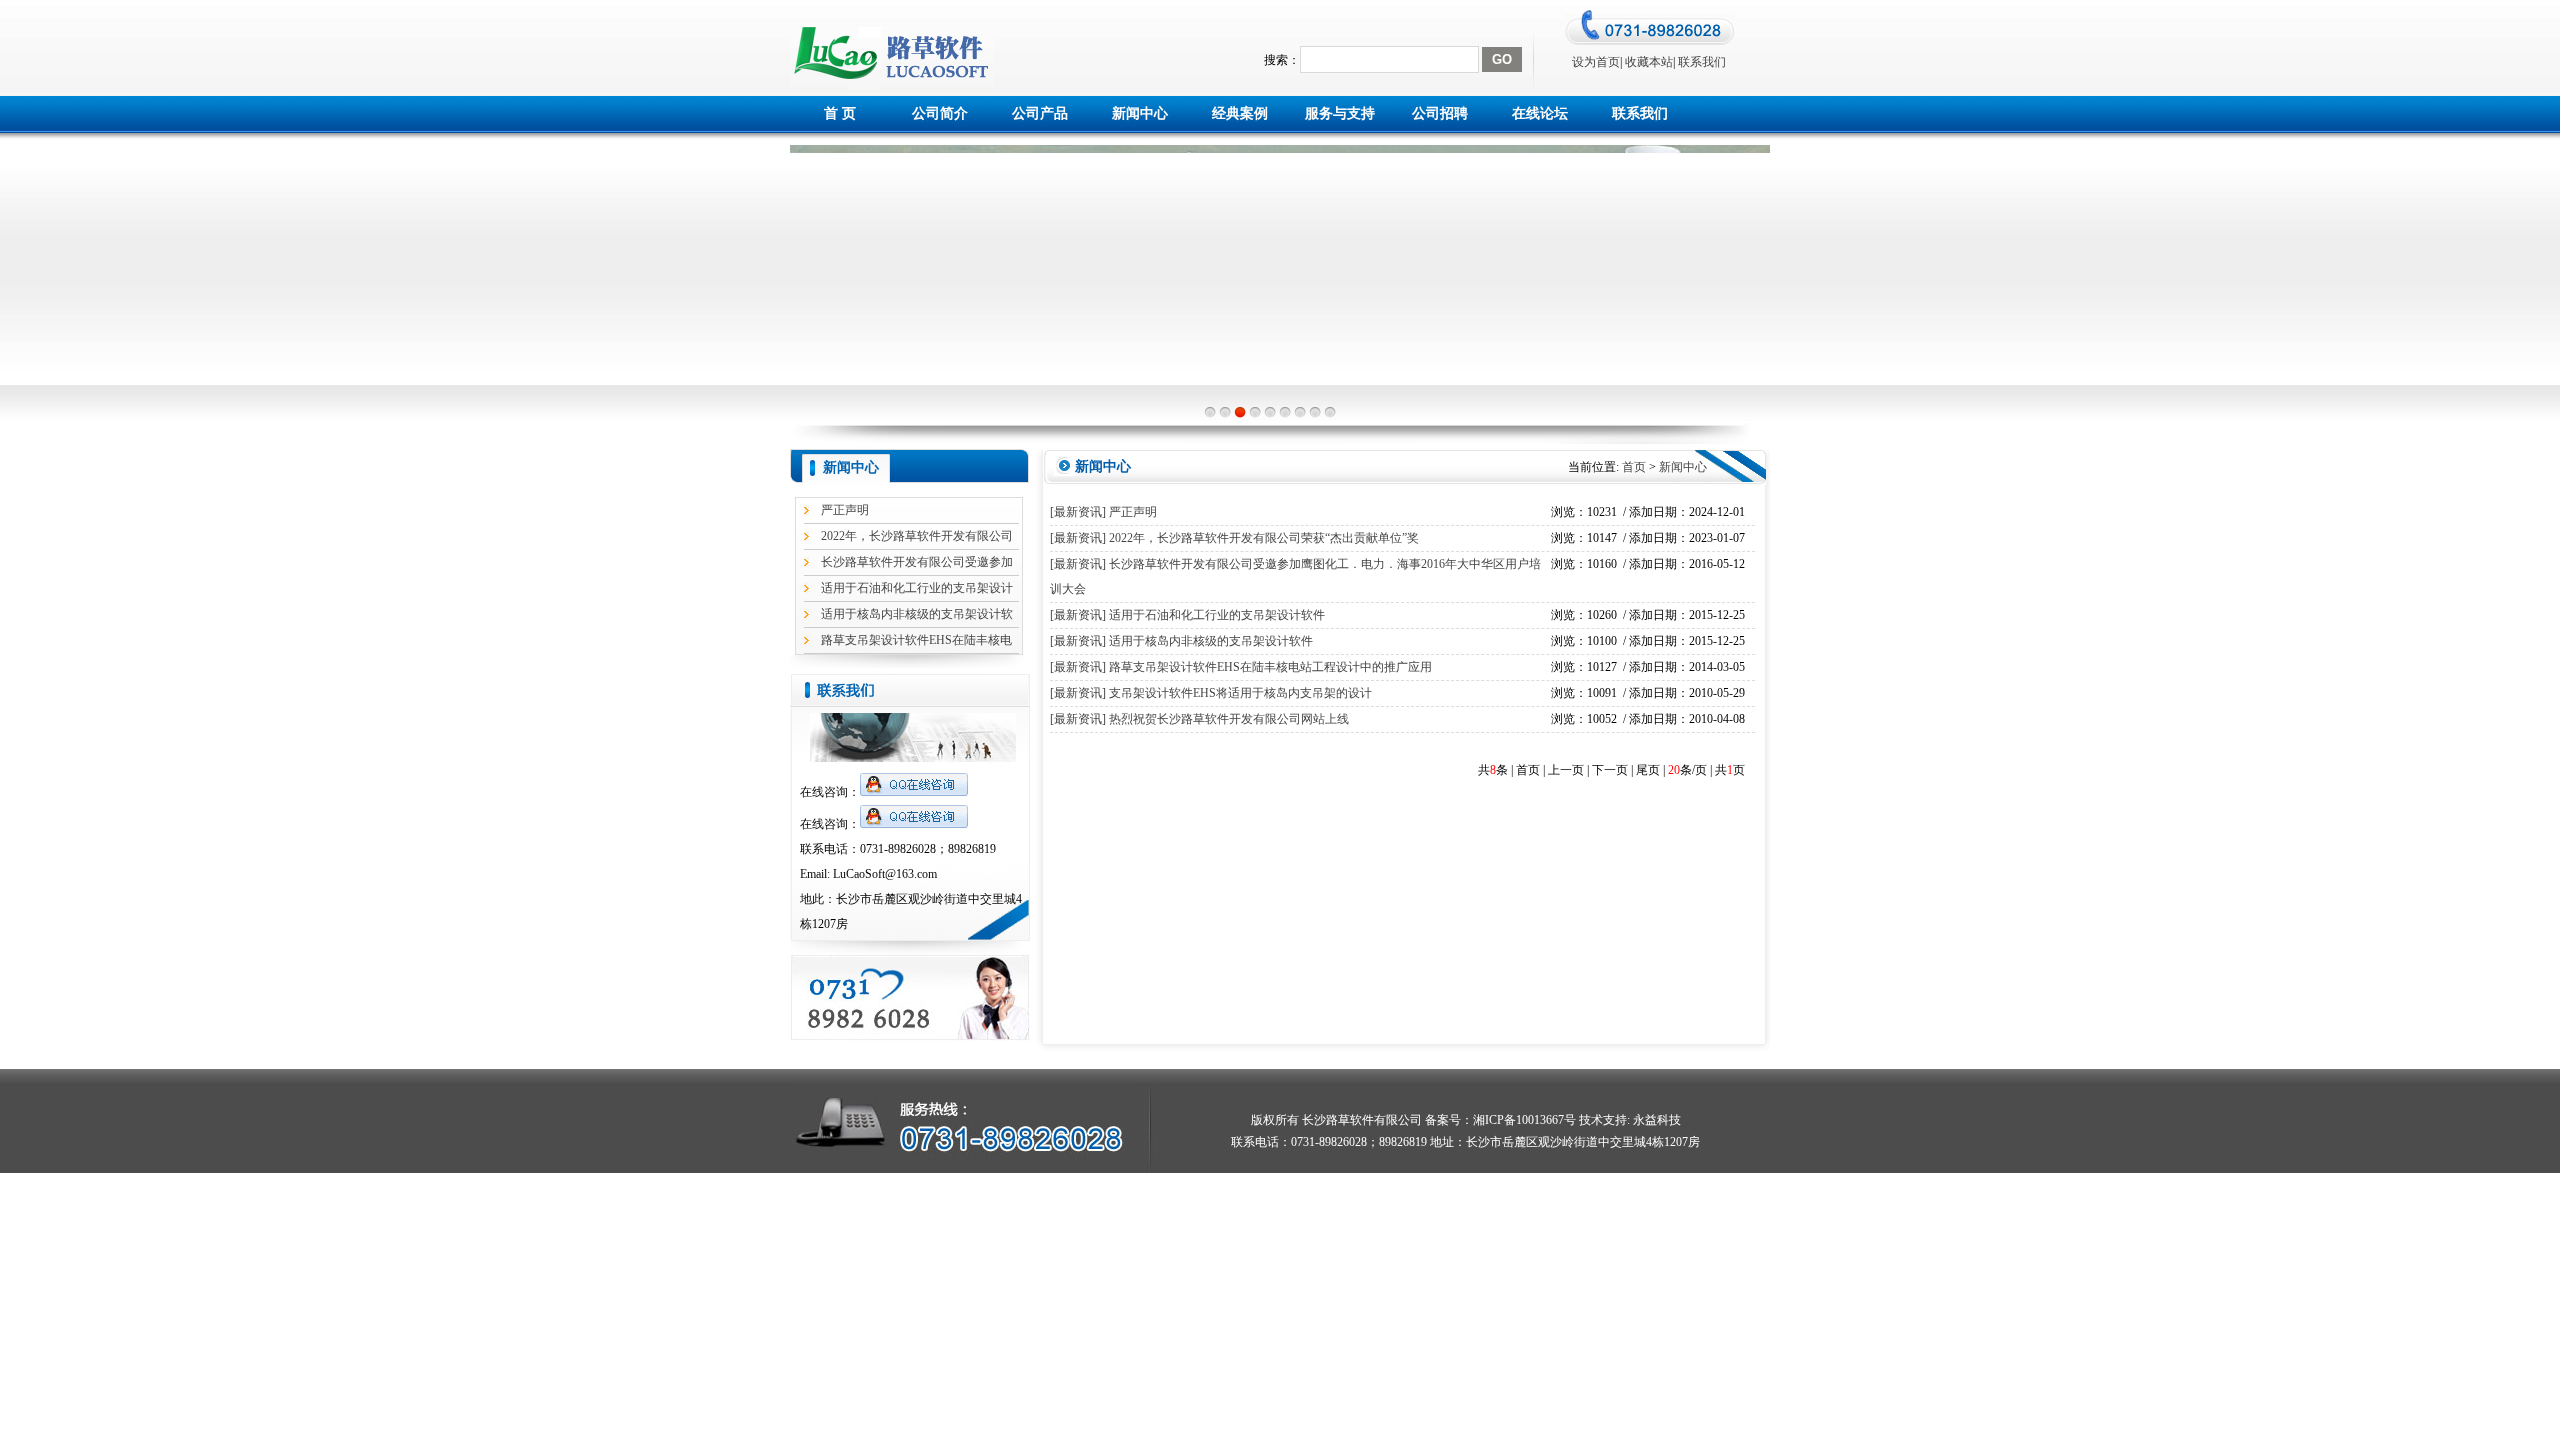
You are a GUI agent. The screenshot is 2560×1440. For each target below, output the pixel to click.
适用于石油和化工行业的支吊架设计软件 (1217, 615)
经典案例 (1240, 113)
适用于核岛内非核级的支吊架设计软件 (1211, 641)
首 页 (840, 113)
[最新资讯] (1078, 512)
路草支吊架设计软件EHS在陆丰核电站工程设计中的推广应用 (1270, 667)
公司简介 (940, 113)
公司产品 (1040, 113)
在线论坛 (1540, 113)
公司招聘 (1440, 113)
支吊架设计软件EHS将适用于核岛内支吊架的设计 (1240, 693)
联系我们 (1702, 62)
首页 (1634, 467)
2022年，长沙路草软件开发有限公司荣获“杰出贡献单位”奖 (1264, 538)
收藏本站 (1649, 62)
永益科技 (1655, 1120)
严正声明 (845, 510)
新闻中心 (1140, 113)
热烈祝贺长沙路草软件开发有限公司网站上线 (1229, 719)
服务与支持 (1340, 113)
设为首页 (1596, 62)
